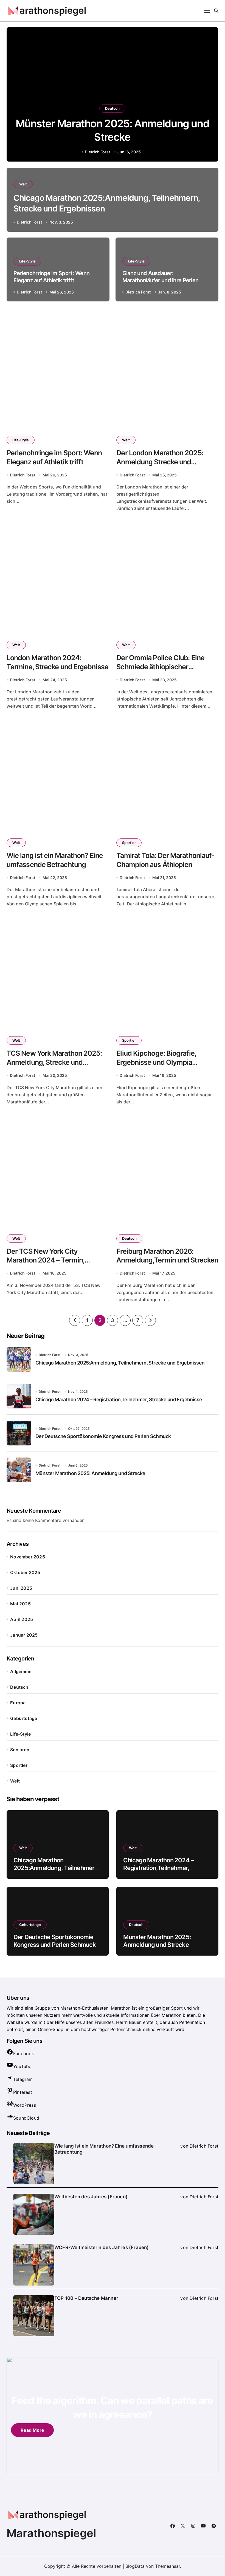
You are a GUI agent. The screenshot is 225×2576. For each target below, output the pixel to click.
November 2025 (28, 1557)
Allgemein (21, 1671)
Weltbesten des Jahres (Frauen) (91, 2197)
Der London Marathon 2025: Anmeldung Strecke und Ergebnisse (160, 462)
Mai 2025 (20, 1604)
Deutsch (112, 108)
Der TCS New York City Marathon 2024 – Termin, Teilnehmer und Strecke (46, 1260)
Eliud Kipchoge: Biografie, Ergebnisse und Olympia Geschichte (156, 1062)
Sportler (129, 843)
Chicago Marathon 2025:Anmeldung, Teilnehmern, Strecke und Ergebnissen (120, 1363)
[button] (209, 95)
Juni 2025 (21, 1588)
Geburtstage (24, 1718)
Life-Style (27, 261)
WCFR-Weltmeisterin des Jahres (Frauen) (102, 2247)
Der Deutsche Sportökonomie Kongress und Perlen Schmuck (103, 1436)
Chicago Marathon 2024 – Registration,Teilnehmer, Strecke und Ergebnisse (119, 1399)
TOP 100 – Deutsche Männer (86, 2298)
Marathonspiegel (51, 2533)
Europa (18, 1703)
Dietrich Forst (97, 152)
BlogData (135, 2566)
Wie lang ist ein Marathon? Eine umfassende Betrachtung (104, 2149)
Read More (32, 2430)
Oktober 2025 (25, 1572)
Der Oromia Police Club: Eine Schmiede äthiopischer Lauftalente (160, 667)
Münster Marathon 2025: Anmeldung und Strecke (90, 1473)
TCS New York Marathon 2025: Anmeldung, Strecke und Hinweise (54, 1062)
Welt (23, 184)
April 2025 (22, 1619)
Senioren (20, 1750)
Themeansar (168, 2566)
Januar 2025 (24, 1635)
